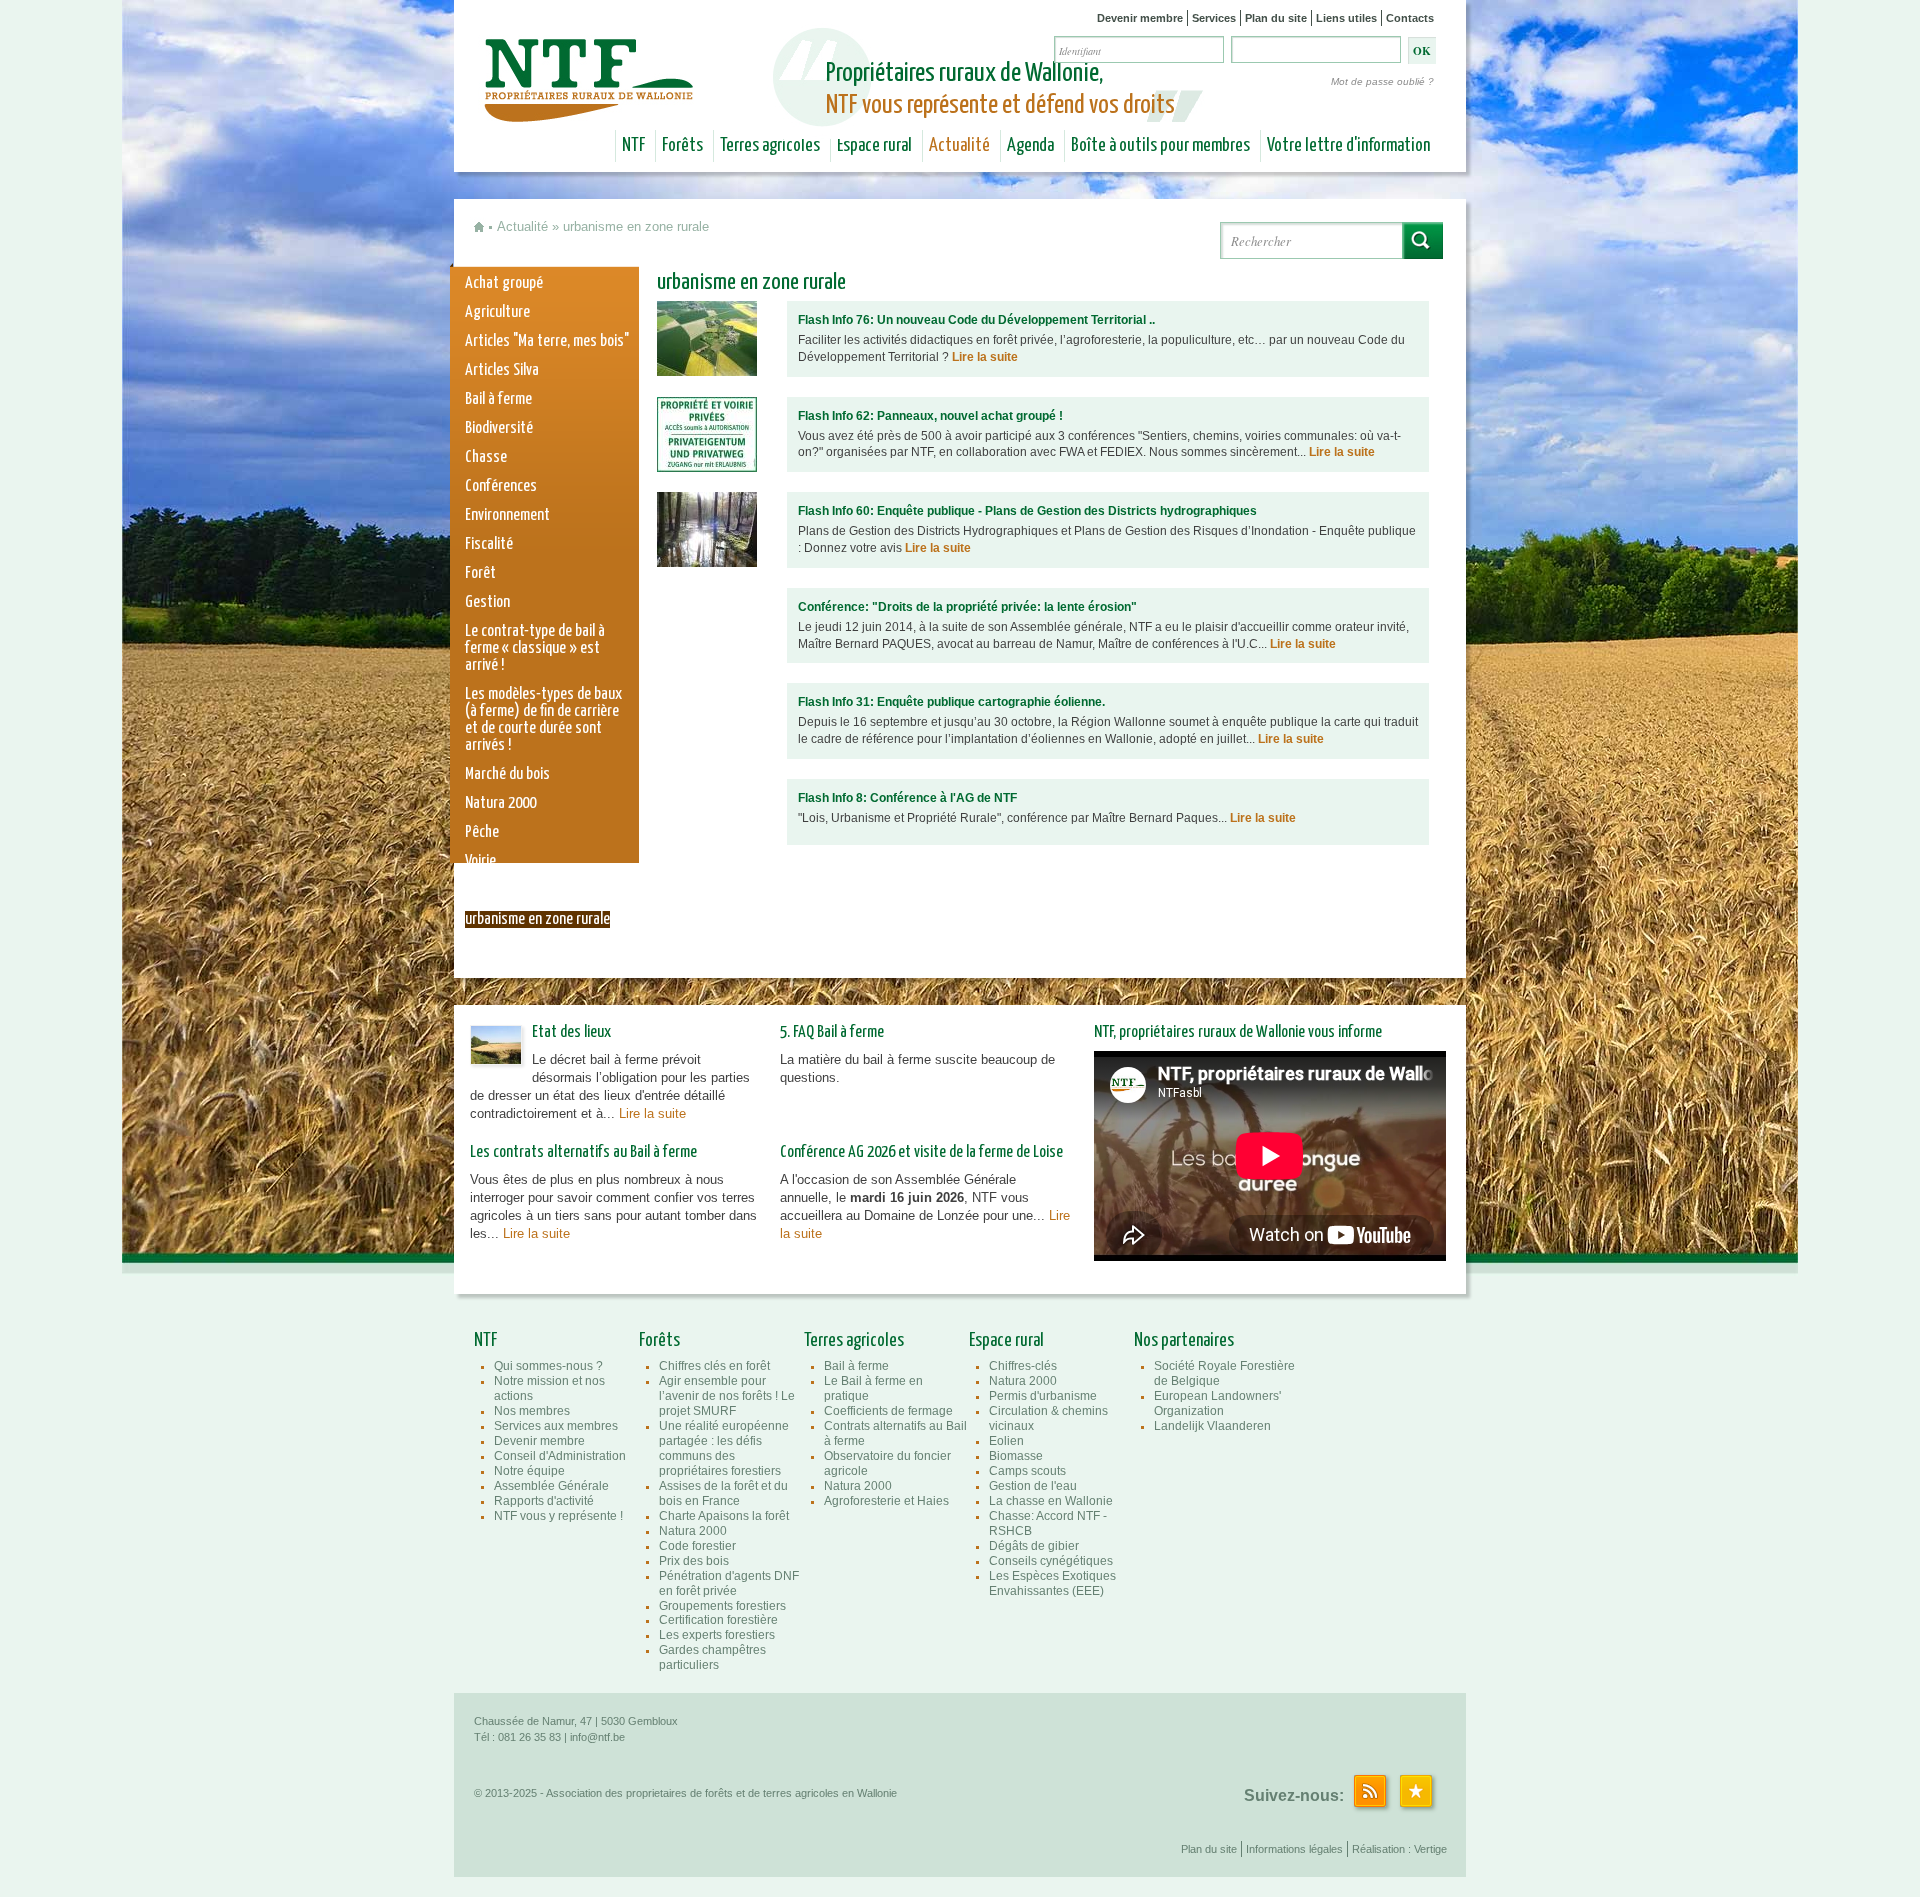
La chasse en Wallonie (1051, 1501)
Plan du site (1276, 18)
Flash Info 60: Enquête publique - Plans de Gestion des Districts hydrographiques (1027, 511)
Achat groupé (504, 283)
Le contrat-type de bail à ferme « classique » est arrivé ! (535, 648)
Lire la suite (985, 357)
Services (1214, 18)
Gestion (487, 602)
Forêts (682, 146)
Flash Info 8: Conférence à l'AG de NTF (907, 798)
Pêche (482, 832)
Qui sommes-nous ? (548, 1366)
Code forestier (697, 1546)
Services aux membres (556, 1426)
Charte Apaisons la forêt (724, 1516)
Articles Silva (502, 370)
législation (495, 890)
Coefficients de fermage (888, 1411)
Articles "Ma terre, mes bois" (547, 341)
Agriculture (497, 312)
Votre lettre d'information (1348, 146)
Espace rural (874, 146)
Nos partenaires (1184, 1341)
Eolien (1006, 1441)
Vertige (1430, 1849)
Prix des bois (694, 1561)
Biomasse (1016, 1456)
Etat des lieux (571, 1032)
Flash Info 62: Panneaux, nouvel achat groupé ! (930, 416)
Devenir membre (1140, 18)
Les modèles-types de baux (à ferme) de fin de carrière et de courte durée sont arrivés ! (543, 720)
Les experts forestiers (717, 1635)
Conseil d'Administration (560, 1456)
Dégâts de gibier (1034, 1546)
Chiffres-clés (1023, 1366)
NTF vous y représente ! (558, 1516)
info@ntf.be (597, 1737)
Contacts (1410, 18)
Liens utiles (1346, 18)
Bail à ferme (498, 399)
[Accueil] (591, 108)
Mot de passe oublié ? (1382, 81)
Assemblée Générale (551, 1486)
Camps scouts (1027, 1471)
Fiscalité (489, 544)
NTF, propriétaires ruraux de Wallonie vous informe (1238, 1032)
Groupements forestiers (722, 1606)
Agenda (1030, 146)
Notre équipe (529, 1471)
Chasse (486, 457)
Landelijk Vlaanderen (1212, 1426)
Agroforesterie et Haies (886, 1501)
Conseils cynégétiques (1051, 1561)
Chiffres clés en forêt (714, 1366)
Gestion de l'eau (1033, 1486)
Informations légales (1294, 1849)
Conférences (501, 486)
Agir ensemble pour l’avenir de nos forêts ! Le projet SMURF (727, 1396)
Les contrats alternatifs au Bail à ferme (583, 1152)
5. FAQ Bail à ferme (832, 1032)
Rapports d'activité (544, 1501)
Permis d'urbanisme (1043, 1396)
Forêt (480, 573)
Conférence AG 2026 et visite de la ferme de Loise (921, 1152)
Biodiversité (499, 428)
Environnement (507, 515)
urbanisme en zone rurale (537, 919)
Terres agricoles (770, 146)
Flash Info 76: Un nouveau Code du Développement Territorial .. (976, 320)
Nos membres (532, 1411)
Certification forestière (718, 1620)
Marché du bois (507, 774)
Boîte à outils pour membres (1160, 146)
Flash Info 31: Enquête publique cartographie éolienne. (951, 702)
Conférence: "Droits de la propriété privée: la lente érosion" (967, 607)
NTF (633, 146)
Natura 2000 (500, 803)
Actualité (959, 146)
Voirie (480, 861)
